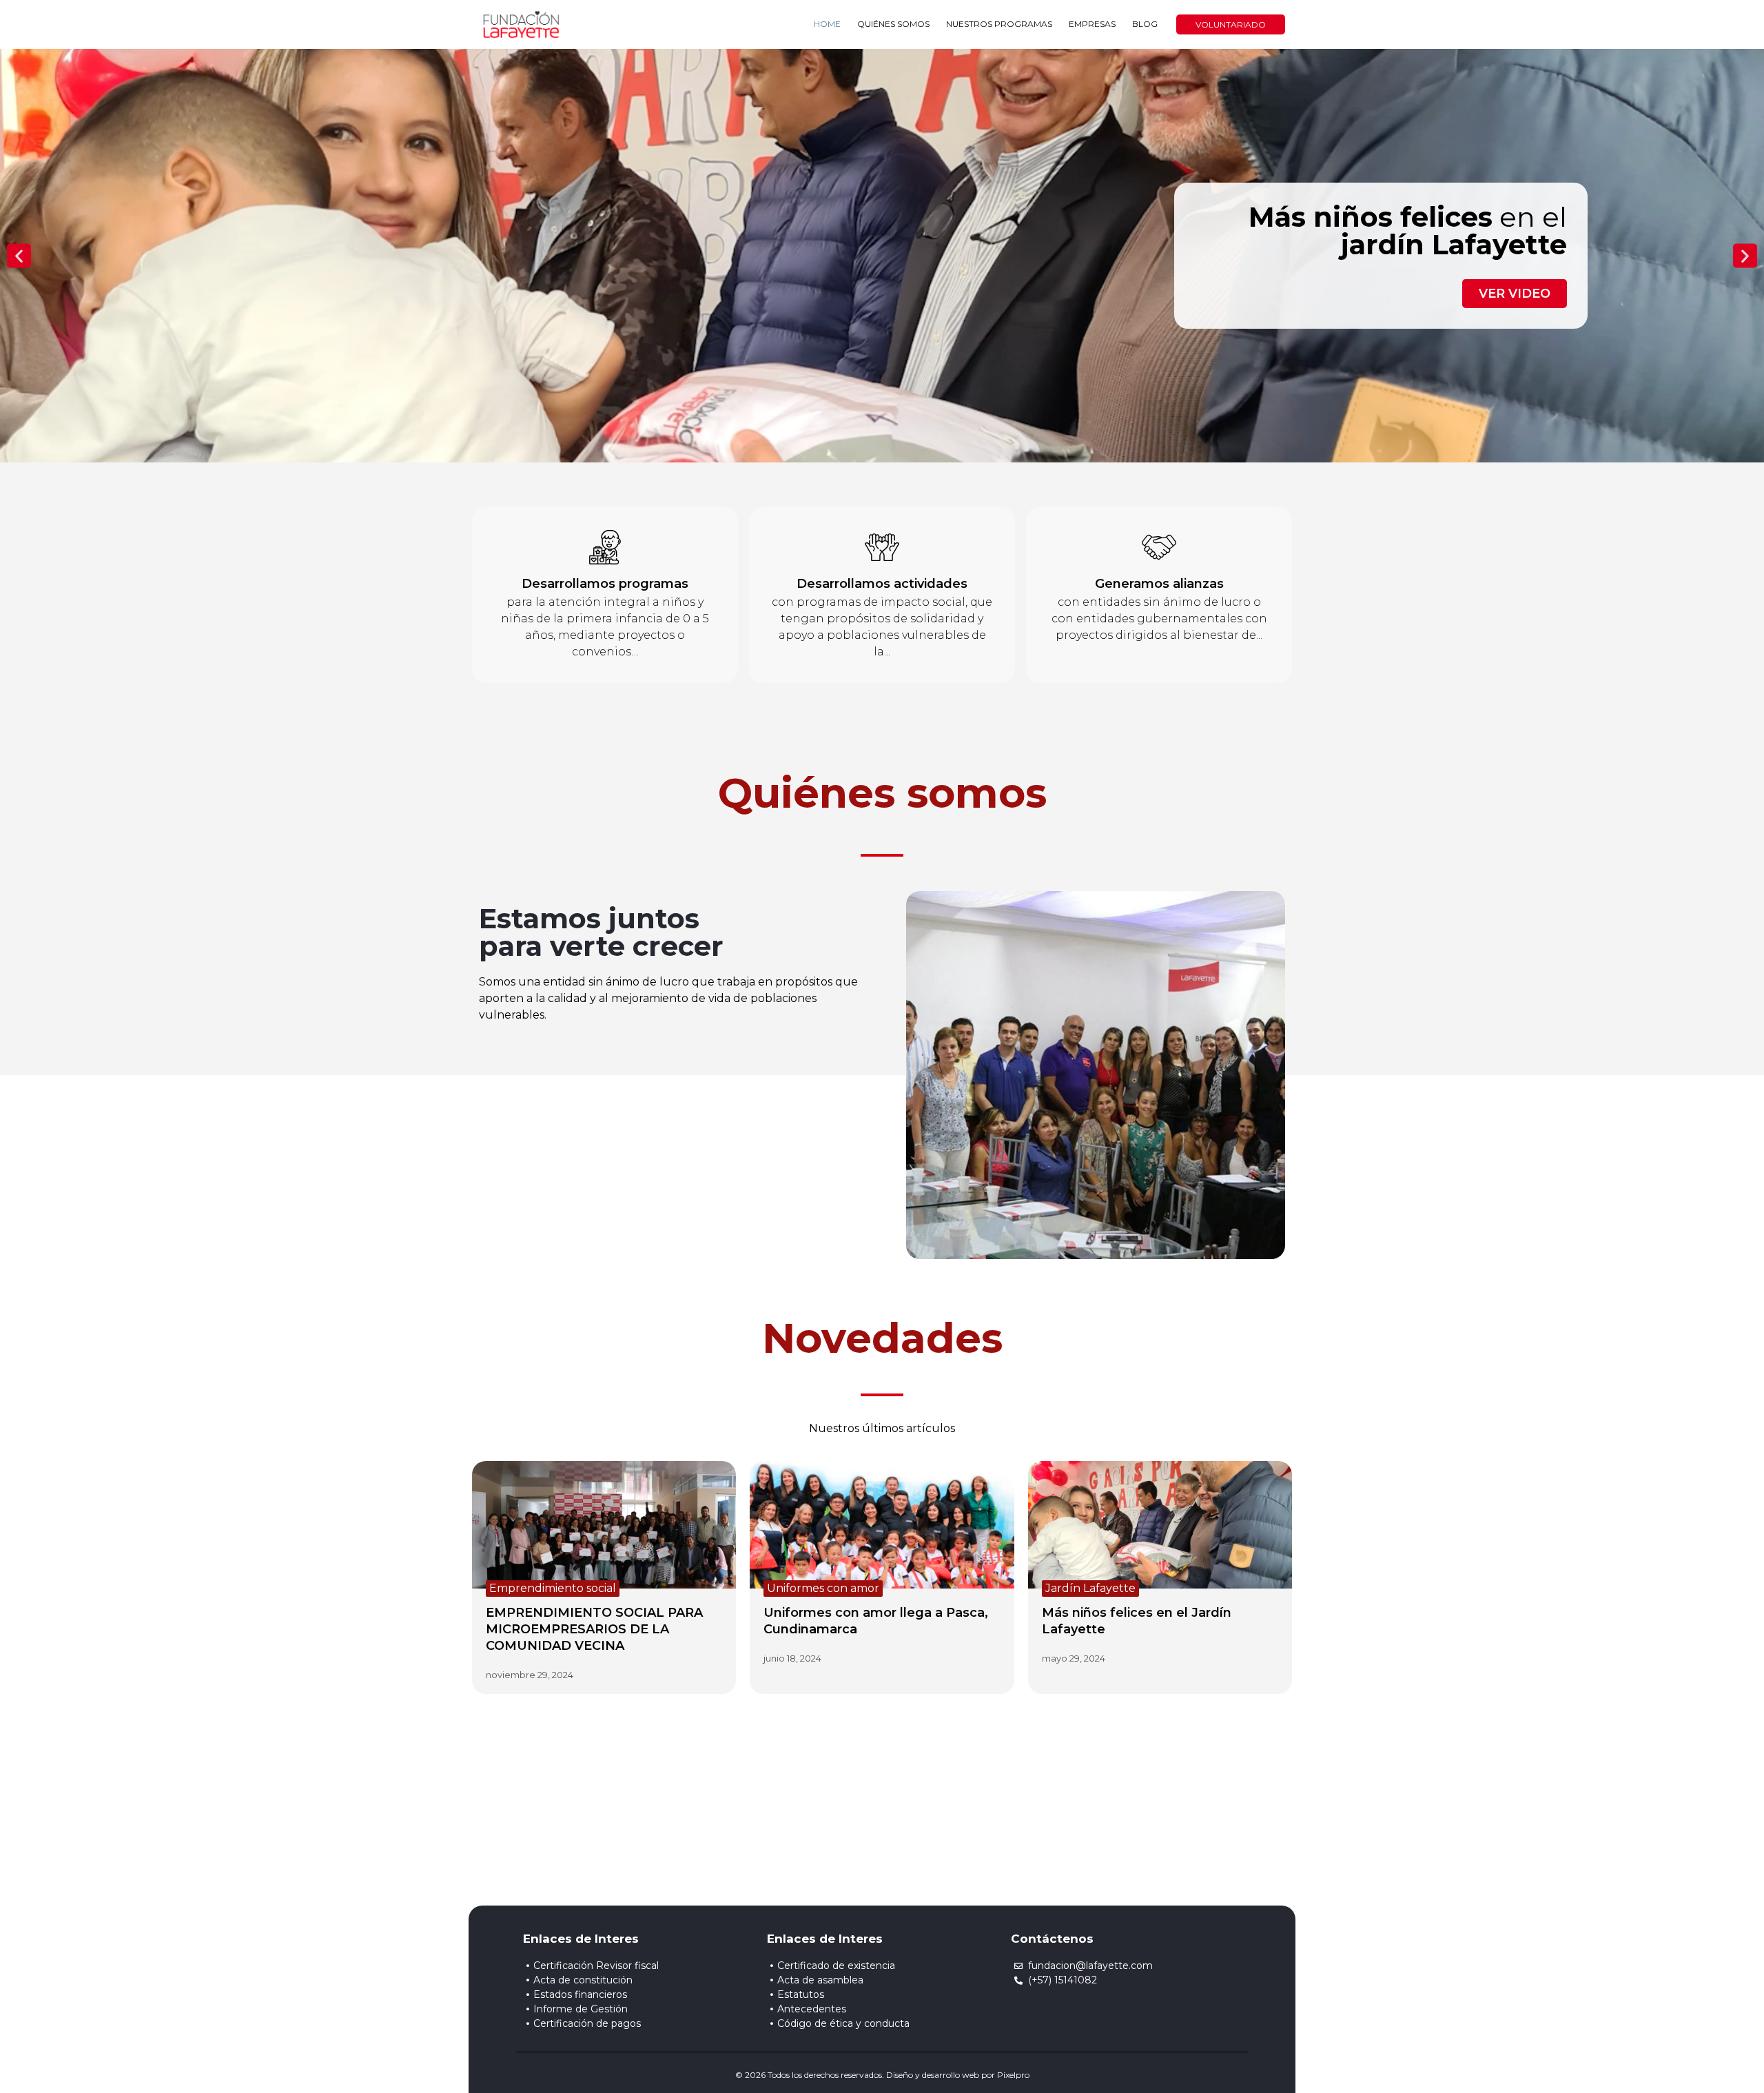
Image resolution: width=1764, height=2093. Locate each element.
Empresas (1092, 24)
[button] (19, 255)
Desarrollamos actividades (882, 584)
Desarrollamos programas (605, 584)
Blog (1145, 24)
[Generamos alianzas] (1159, 547)
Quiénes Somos (893, 24)
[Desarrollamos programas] (605, 547)
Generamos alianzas (1159, 584)
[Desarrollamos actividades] (882, 547)
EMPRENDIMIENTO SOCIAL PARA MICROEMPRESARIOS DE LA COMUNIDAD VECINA (594, 1629)
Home (827, 24)
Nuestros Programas (999, 24)
